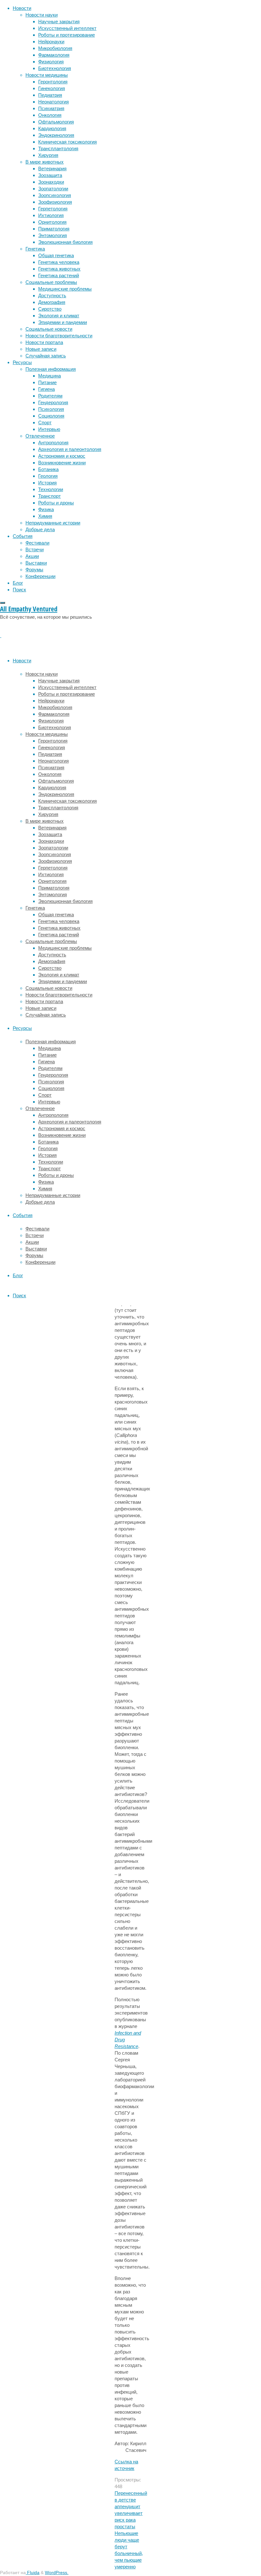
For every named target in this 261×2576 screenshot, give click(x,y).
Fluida (33, 2573)
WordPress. (57, 2573)
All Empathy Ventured (29, 609)
